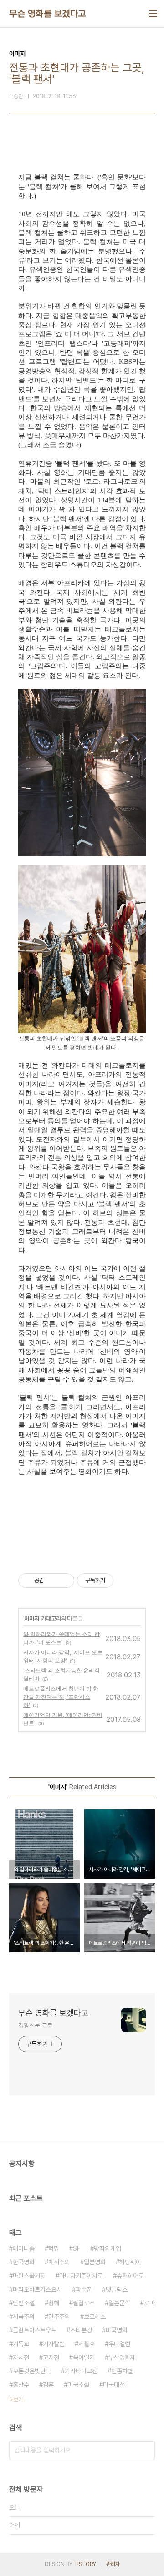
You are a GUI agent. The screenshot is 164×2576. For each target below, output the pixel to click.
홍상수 (21, 2385)
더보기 (16, 2400)
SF (77, 2248)
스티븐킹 (81, 2330)
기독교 (21, 2344)
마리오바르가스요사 (37, 2289)
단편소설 (24, 2303)
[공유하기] (53, 1581)
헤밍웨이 (130, 2262)
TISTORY (85, 2564)
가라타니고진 (81, 2371)
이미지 (32, 1618)
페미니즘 (24, 2248)
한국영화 (24, 2262)
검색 (146, 2450)
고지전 (51, 2357)
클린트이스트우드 (35, 2330)
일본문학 (119, 2303)
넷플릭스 (117, 2289)
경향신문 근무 (35, 2025)
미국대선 (114, 2385)
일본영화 (95, 2262)
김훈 (48, 2385)
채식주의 (59, 2262)
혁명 (54, 2248)
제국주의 (24, 2317)
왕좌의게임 (108, 2248)
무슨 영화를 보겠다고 (48, 14)
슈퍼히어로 (130, 2276)
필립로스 (84, 2303)
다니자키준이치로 (81, 2276)
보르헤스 (95, 2317)
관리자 (113, 2564)
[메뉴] (153, 14)
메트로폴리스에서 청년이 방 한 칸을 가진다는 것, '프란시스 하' (61, 1697)
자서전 (21, 2357)
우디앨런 (119, 2344)
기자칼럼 (54, 2344)
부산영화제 (122, 2357)
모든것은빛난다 (32, 2371)
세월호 (87, 2344)
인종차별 (122, 2371)
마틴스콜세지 (29, 2276)
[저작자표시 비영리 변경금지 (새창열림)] (126, 1581)
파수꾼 (84, 2289)
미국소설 (78, 2385)
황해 (54, 2303)
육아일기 (84, 2357)
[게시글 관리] (64, 1581)
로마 (149, 2303)
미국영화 (117, 2330)
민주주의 (59, 2317)
